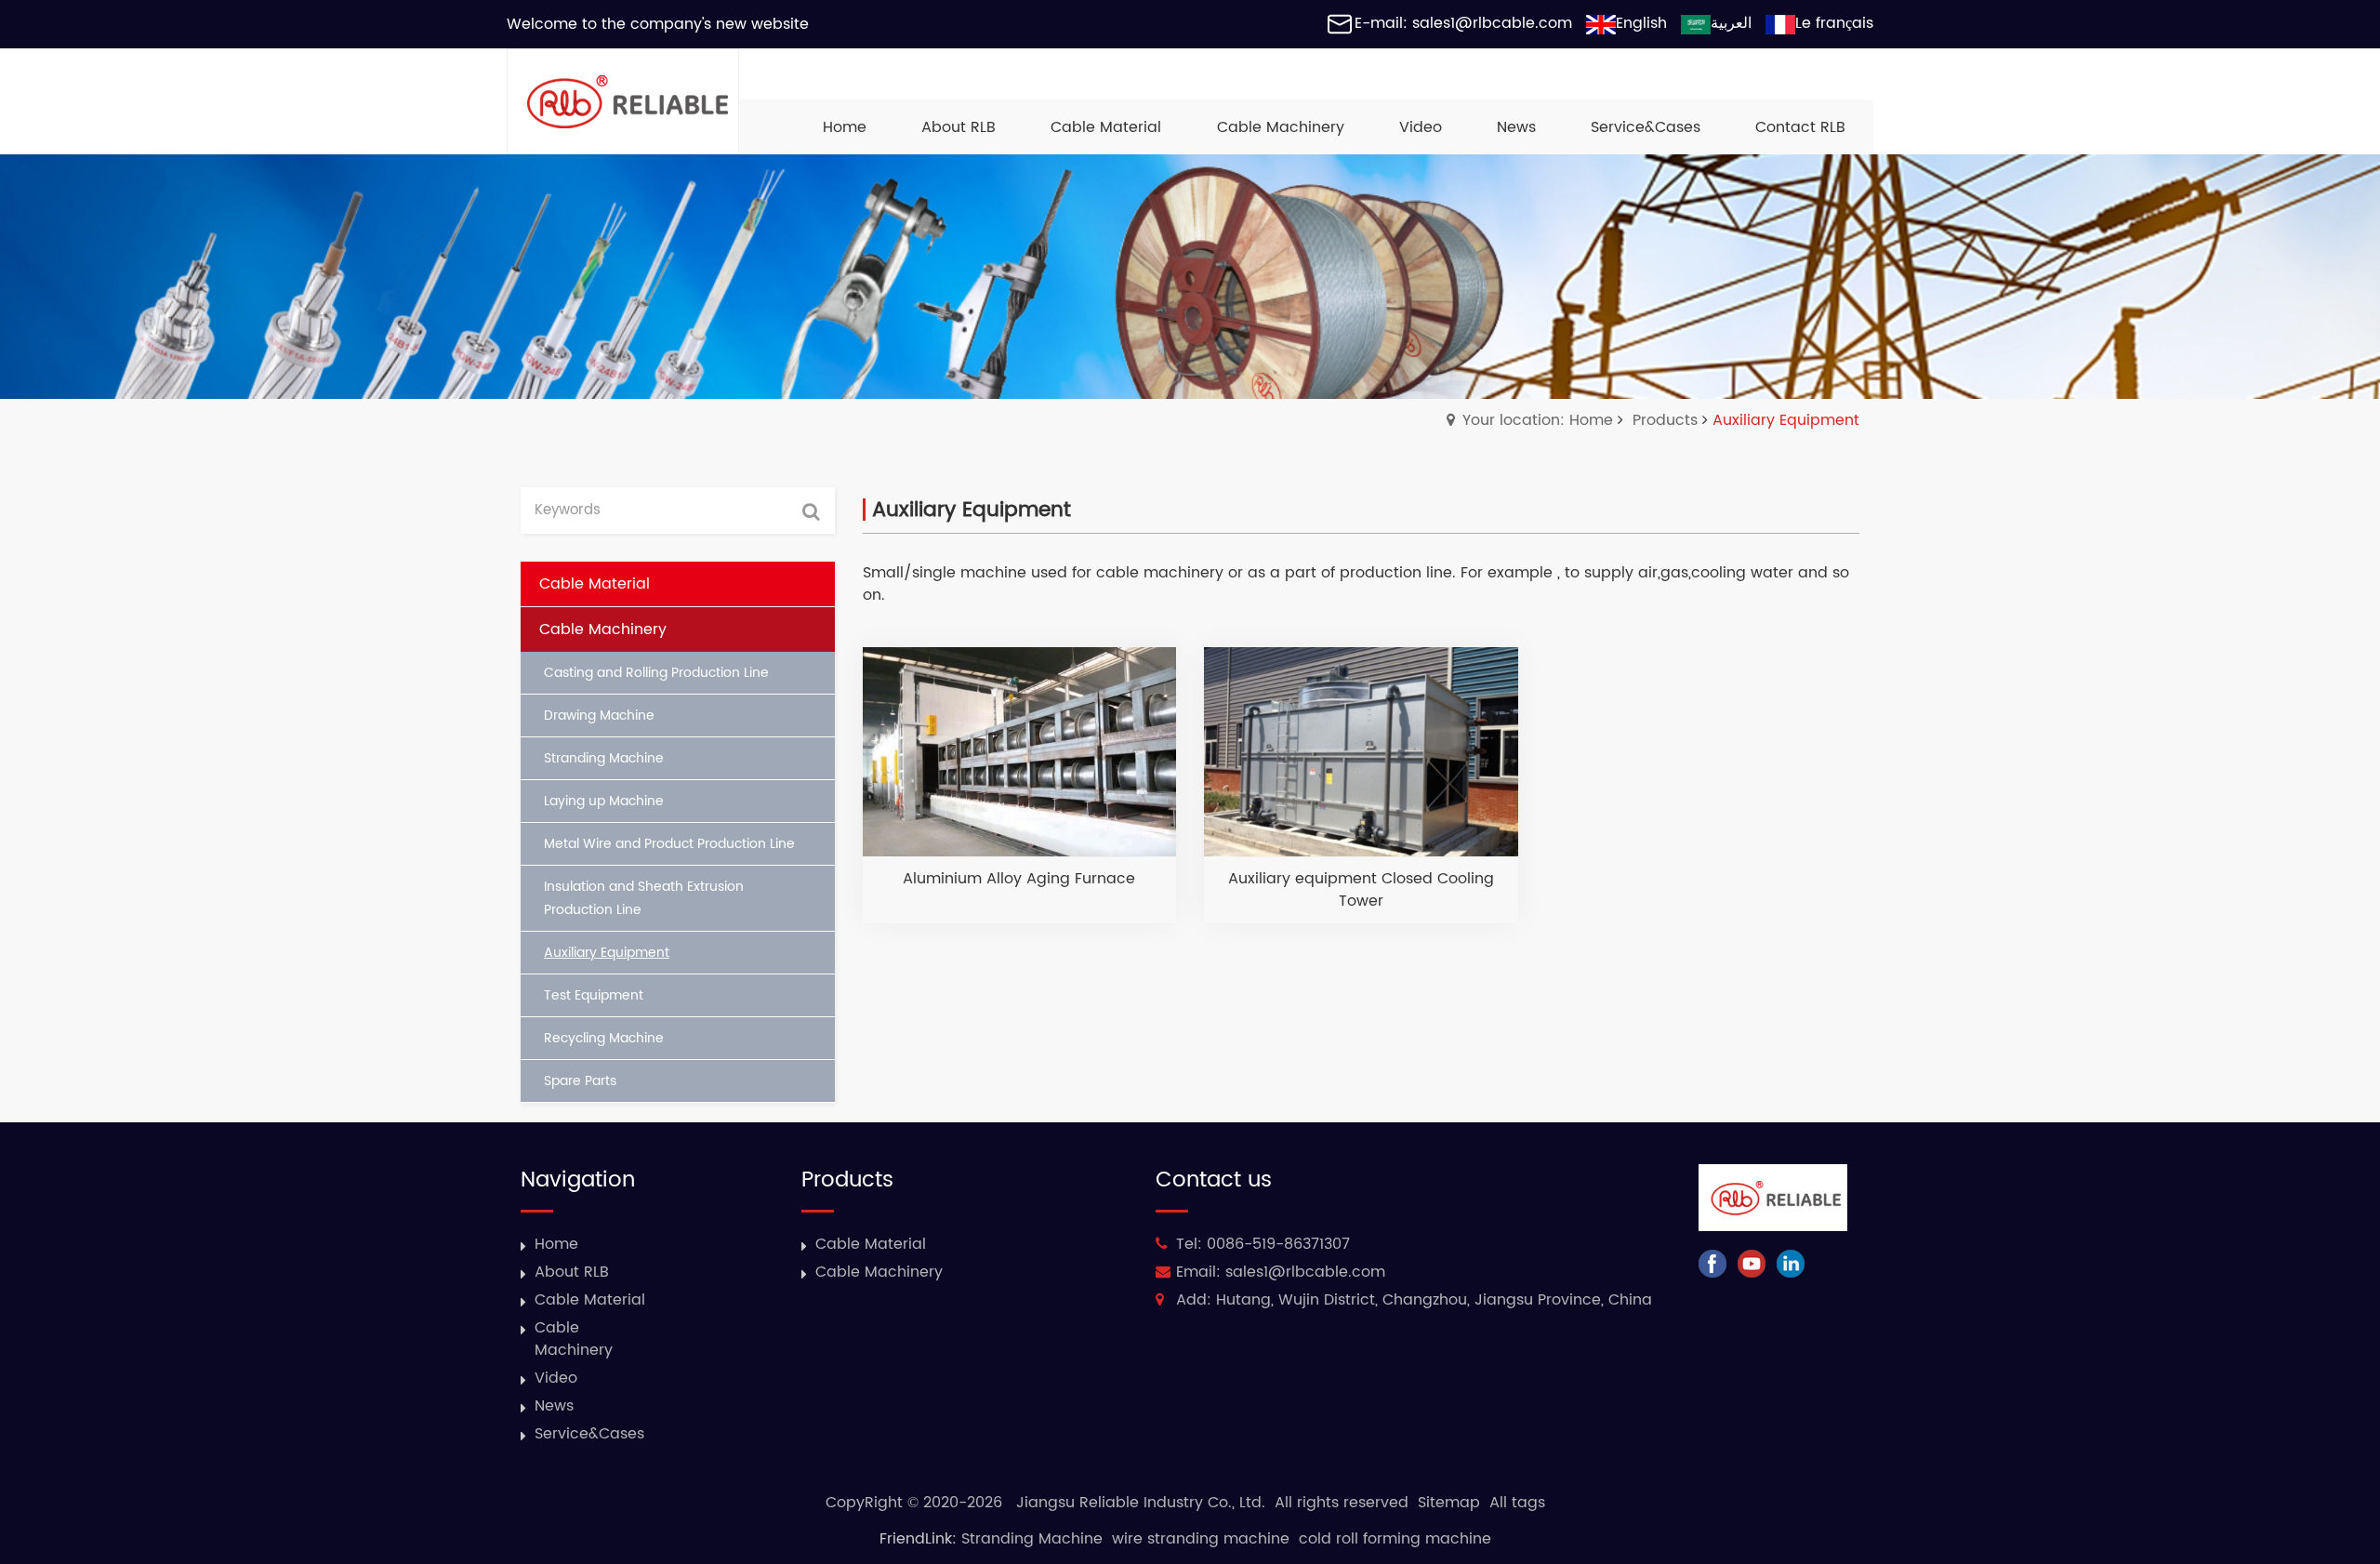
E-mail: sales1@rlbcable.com (1463, 23)
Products (1665, 420)
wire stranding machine (1201, 1539)
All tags (1517, 1503)
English (1641, 23)
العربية (1731, 23)
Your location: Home (1538, 420)
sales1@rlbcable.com (1305, 1272)
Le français (1834, 23)
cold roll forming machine (1395, 1539)
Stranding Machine (1032, 1539)
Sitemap (1449, 1503)
